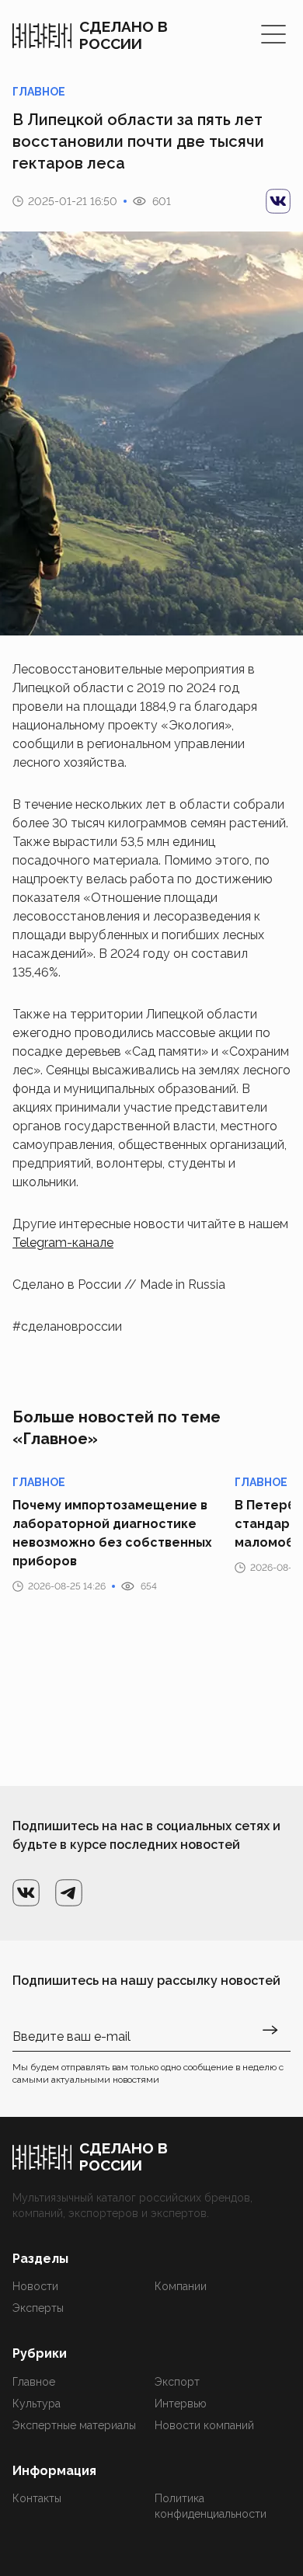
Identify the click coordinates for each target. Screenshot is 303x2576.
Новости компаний (204, 2425)
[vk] (278, 201)
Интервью (181, 2404)
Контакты (37, 2498)
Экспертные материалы (74, 2425)
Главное (34, 2382)
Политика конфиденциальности (211, 2506)
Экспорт (177, 2382)
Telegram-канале (63, 1243)
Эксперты (38, 2308)
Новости (35, 2286)
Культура (37, 2404)
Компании (181, 2286)
